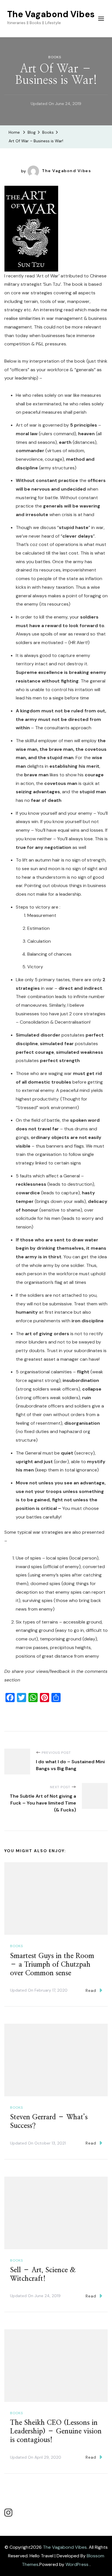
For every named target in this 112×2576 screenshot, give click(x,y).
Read (91, 1990)
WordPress (77, 2564)
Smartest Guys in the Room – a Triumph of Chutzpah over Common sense (52, 1965)
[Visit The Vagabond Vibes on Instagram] (8, 2514)
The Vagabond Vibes (51, 14)
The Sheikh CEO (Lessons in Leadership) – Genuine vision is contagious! (56, 2431)
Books (55, 57)
